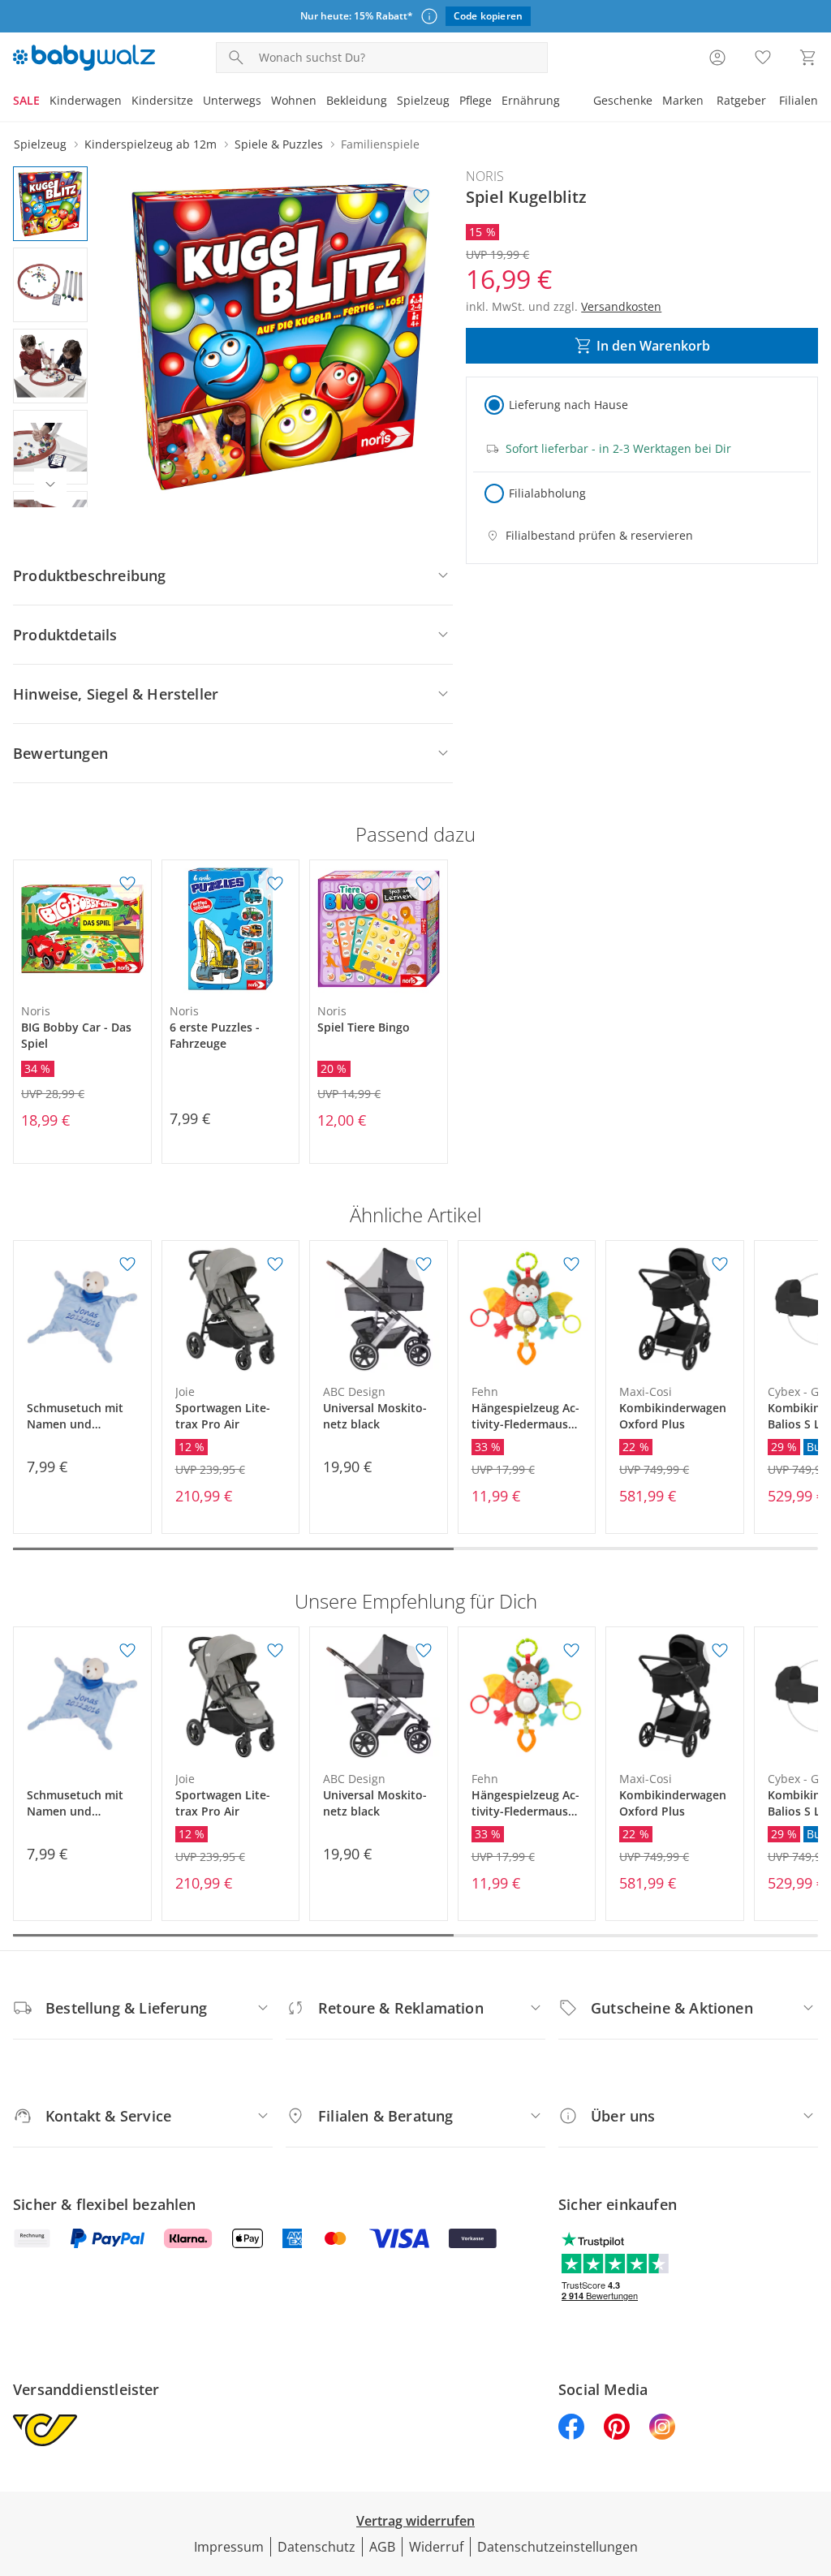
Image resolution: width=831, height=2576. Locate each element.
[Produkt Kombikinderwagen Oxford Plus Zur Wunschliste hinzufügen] (720, 1264)
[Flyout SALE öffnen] (45, 102)
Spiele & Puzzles (279, 144)
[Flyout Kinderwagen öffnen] (127, 102)
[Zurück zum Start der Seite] (812, 2459)
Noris (485, 176)
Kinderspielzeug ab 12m (151, 144)
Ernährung (531, 100)
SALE (26, 100)
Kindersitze (162, 100)
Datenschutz (316, 2547)
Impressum (229, 2547)
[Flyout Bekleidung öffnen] (392, 102)
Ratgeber (741, 100)
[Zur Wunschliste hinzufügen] (421, 196)
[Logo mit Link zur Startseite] (84, 58)
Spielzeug (423, 100)
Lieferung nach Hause (568, 405)
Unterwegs (232, 100)
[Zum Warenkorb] (808, 58)
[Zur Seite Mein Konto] (717, 58)
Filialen (799, 100)
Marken (683, 100)
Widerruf (436, 2547)
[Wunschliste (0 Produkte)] (763, 58)
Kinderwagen (86, 100)
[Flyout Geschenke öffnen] (657, 102)
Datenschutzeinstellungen (558, 2547)
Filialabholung (547, 493)
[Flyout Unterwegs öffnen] (266, 102)
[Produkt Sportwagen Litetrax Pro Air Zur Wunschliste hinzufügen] (275, 1264)
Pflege (476, 100)
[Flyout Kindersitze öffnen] (198, 102)
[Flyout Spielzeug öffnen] (454, 102)
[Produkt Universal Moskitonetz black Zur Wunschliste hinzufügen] (424, 1264)
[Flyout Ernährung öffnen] (565, 102)
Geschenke (623, 100)
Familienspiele (380, 144)
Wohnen (294, 100)
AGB (382, 2547)
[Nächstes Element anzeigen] (50, 485)
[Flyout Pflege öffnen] (497, 102)
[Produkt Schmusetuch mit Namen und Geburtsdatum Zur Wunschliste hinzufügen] (127, 1264)
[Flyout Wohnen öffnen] (321, 102)
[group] (281, 337)
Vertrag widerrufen (415, 2521)
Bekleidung (357, 100)
